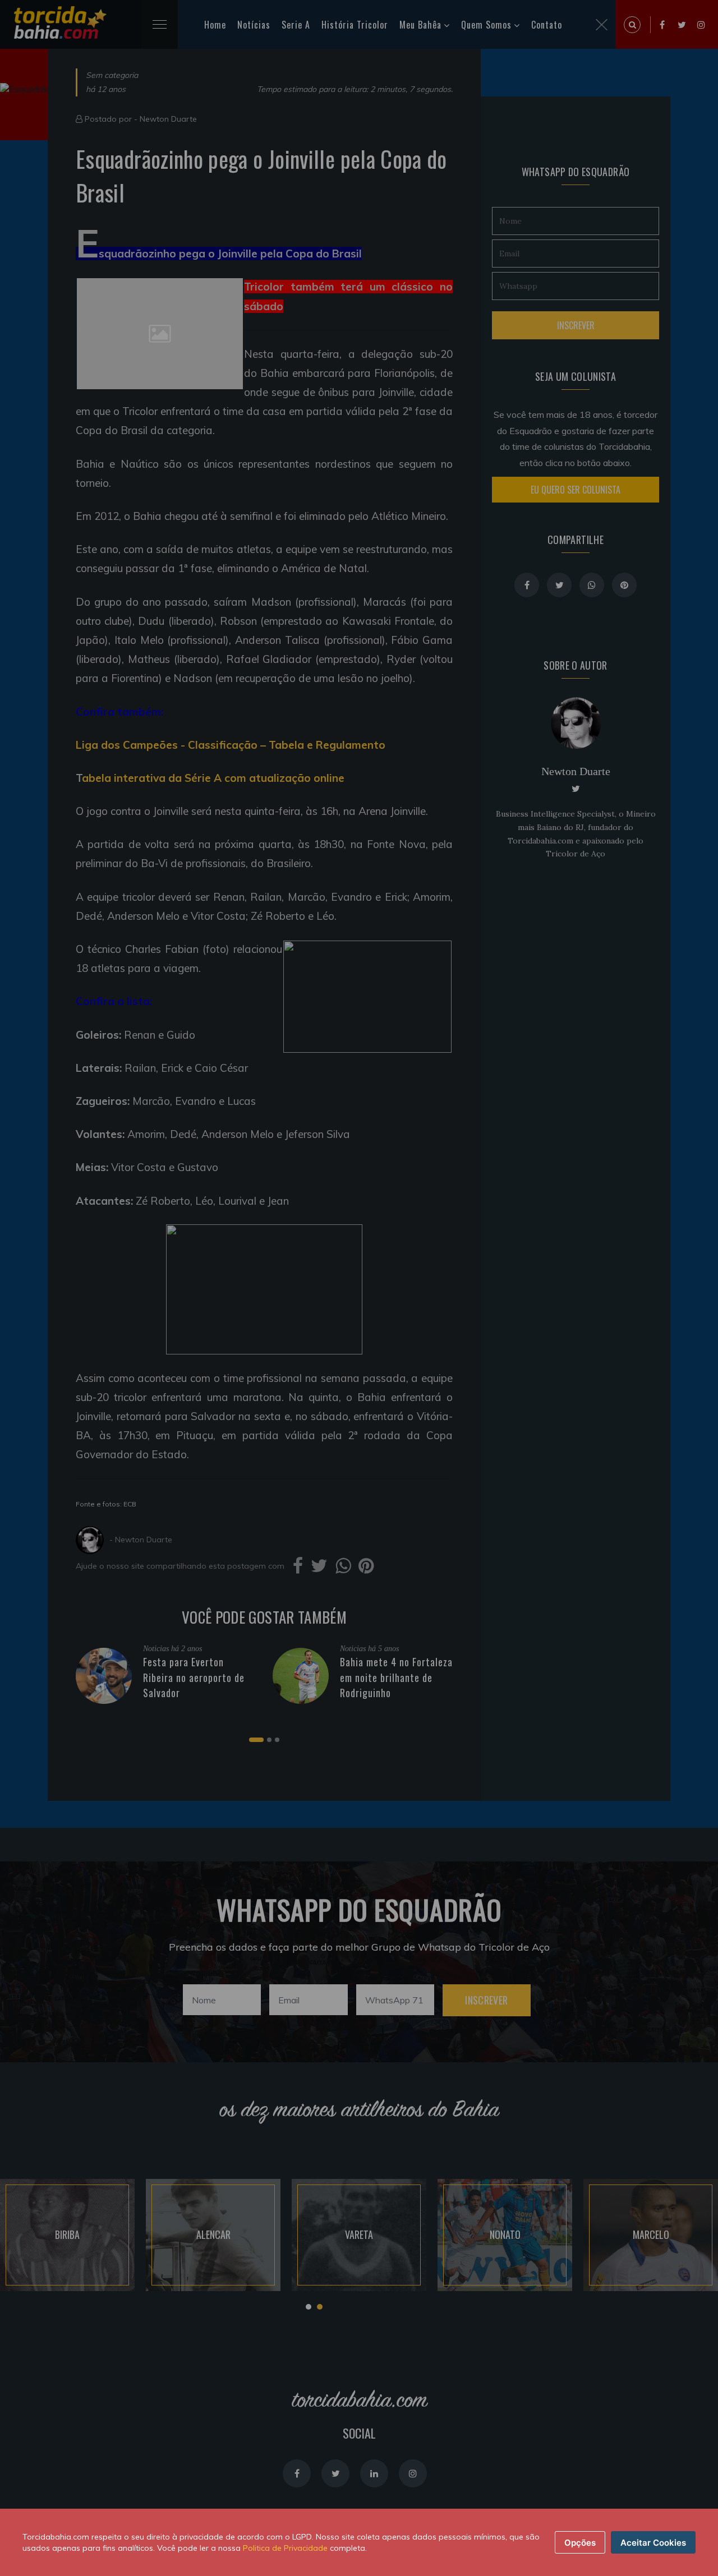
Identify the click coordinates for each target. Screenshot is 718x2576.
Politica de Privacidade (285, 2548)
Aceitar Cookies (653, 2543)
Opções (580, 2543)
